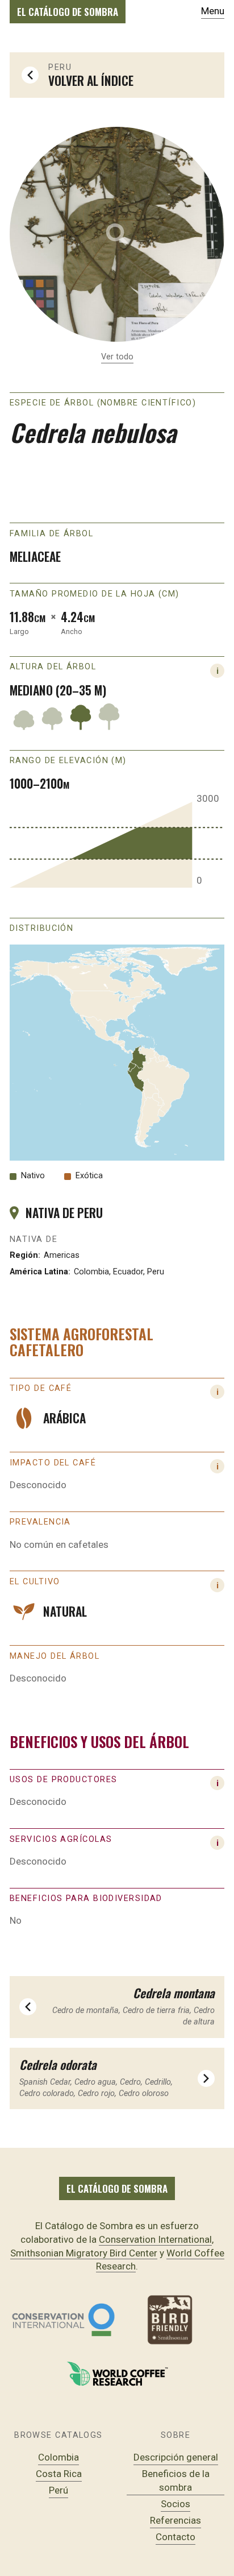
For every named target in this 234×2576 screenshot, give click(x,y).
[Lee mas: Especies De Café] (217, 1392)
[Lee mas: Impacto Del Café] (217, 1466)
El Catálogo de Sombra (68, 12)
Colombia (58, 2457)
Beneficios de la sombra (176, 2480)
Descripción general (176, 2457)
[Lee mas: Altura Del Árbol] (217, 671)
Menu (213, 11)
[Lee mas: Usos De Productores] (217, 1843)
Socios (175, 2504)
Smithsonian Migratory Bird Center (84, 2253)
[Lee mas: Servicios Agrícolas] (217, 1783)
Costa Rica (59, 2474)
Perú (58, 2490)
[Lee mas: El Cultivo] (217, 1585)
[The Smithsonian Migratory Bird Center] (171, 2320)
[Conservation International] (63, 2320)
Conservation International (155, 2239)
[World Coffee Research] (117, 2374)
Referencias (175, 2520)
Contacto (175, 2537)
